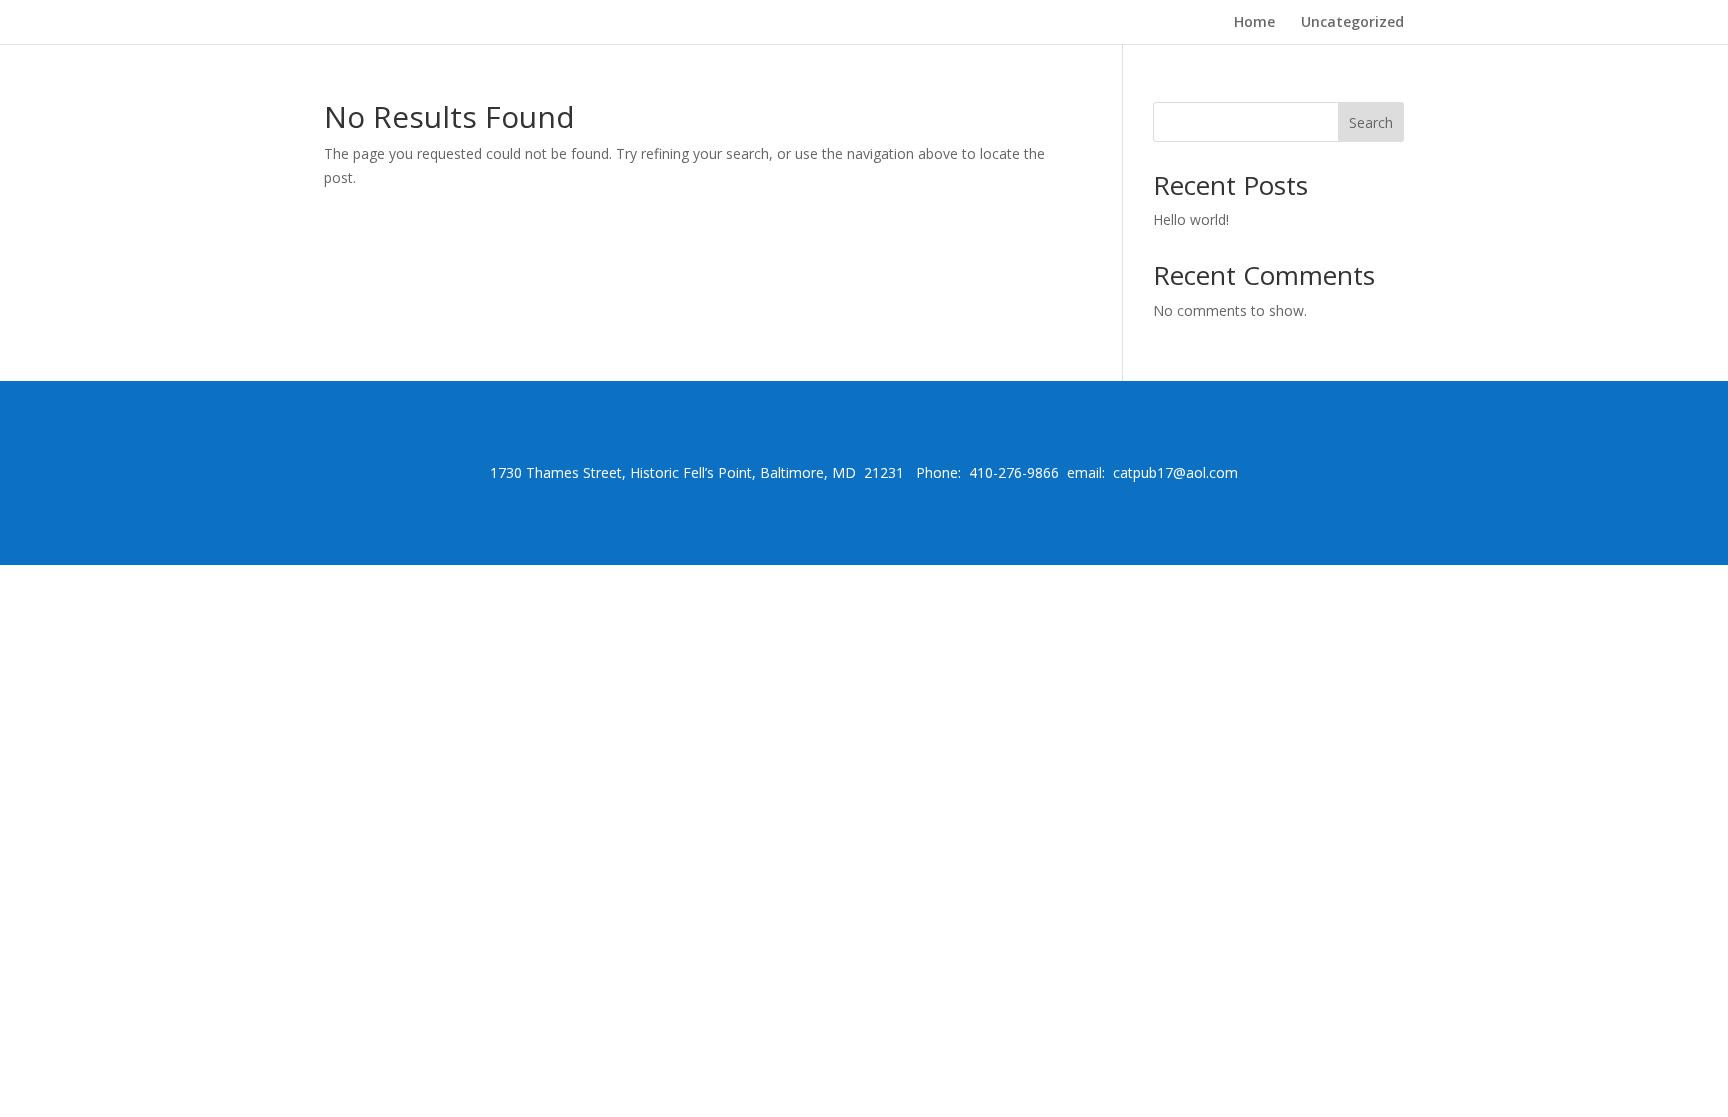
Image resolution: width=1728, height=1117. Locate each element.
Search (1371, 122)
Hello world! (1191, 219)
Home (1254, 23)
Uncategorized (1352, 23)
